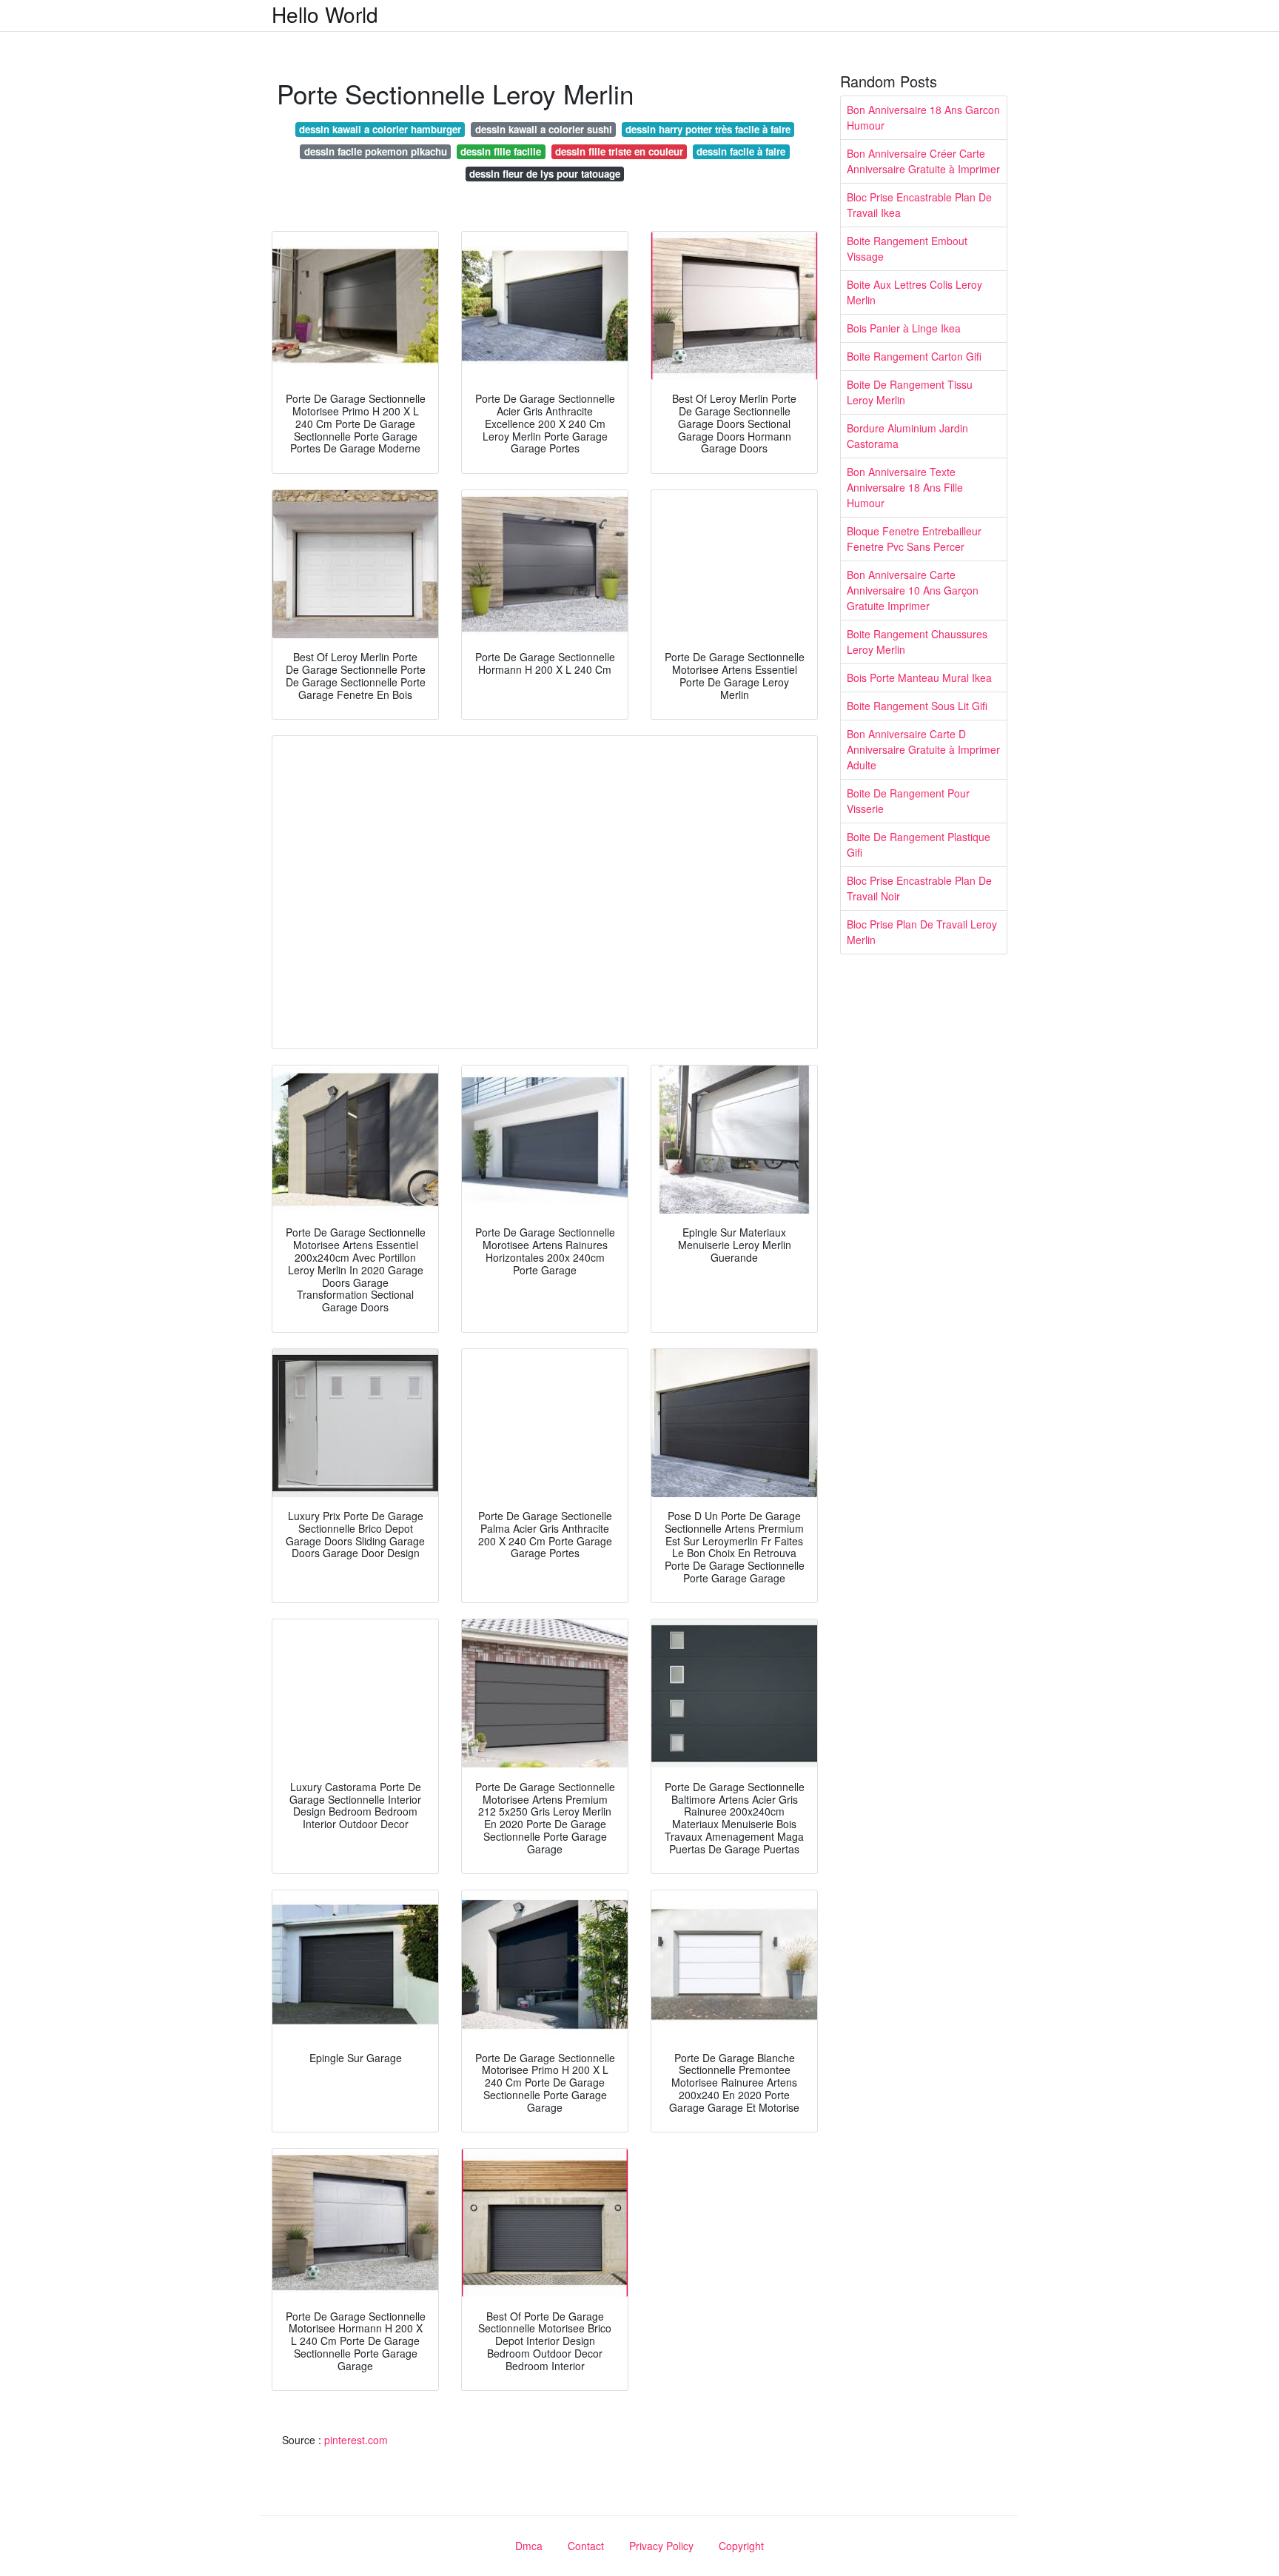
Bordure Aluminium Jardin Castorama (907, 436)
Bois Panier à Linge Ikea (904, 328)
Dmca (529, 2546)
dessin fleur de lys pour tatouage (545, 174)
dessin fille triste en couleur (619, 151)
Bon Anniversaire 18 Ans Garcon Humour (923, 117)
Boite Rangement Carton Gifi (914, 356)
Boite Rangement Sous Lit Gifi (917, 706)
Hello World (325, 14)
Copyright (741, 2546)
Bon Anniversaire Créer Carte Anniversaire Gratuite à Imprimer (923, 161)
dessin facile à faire (741, 151)
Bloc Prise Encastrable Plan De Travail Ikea (919, 205)
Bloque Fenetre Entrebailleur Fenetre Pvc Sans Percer (914, 539)
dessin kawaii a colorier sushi (544, 129)
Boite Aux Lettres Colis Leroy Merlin (914, 292)
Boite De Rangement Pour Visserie (908, 801)
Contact (586, 2546)
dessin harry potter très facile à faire (708, 129)
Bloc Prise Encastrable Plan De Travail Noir (919, 888)
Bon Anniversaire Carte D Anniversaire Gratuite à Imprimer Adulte (923, 749)
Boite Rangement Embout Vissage (907, 248)
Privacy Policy (661, 2546)
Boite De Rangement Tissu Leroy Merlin (910, 392)
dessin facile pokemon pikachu (376, 151)
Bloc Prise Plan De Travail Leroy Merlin (922, 932)
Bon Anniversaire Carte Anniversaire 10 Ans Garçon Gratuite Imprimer (913, 590)
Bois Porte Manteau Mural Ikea (919, 678)
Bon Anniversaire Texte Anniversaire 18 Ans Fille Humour (905, 487)
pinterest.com (356, 2440)
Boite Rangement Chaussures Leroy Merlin (917, 642)
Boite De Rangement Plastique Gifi (919, 844)
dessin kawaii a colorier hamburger (380, 129)
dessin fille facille (501, 151)
